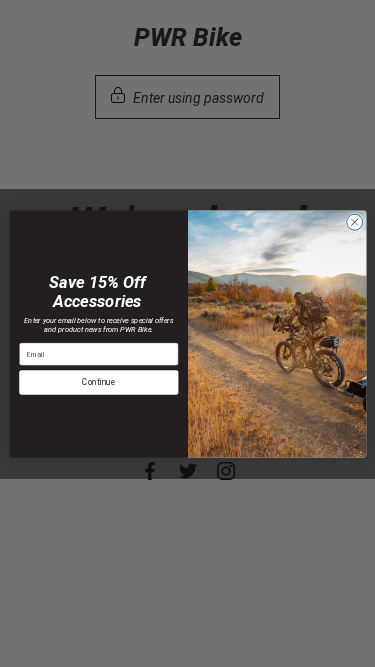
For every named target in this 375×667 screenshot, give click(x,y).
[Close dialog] (354, 222)
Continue (98, 382)
